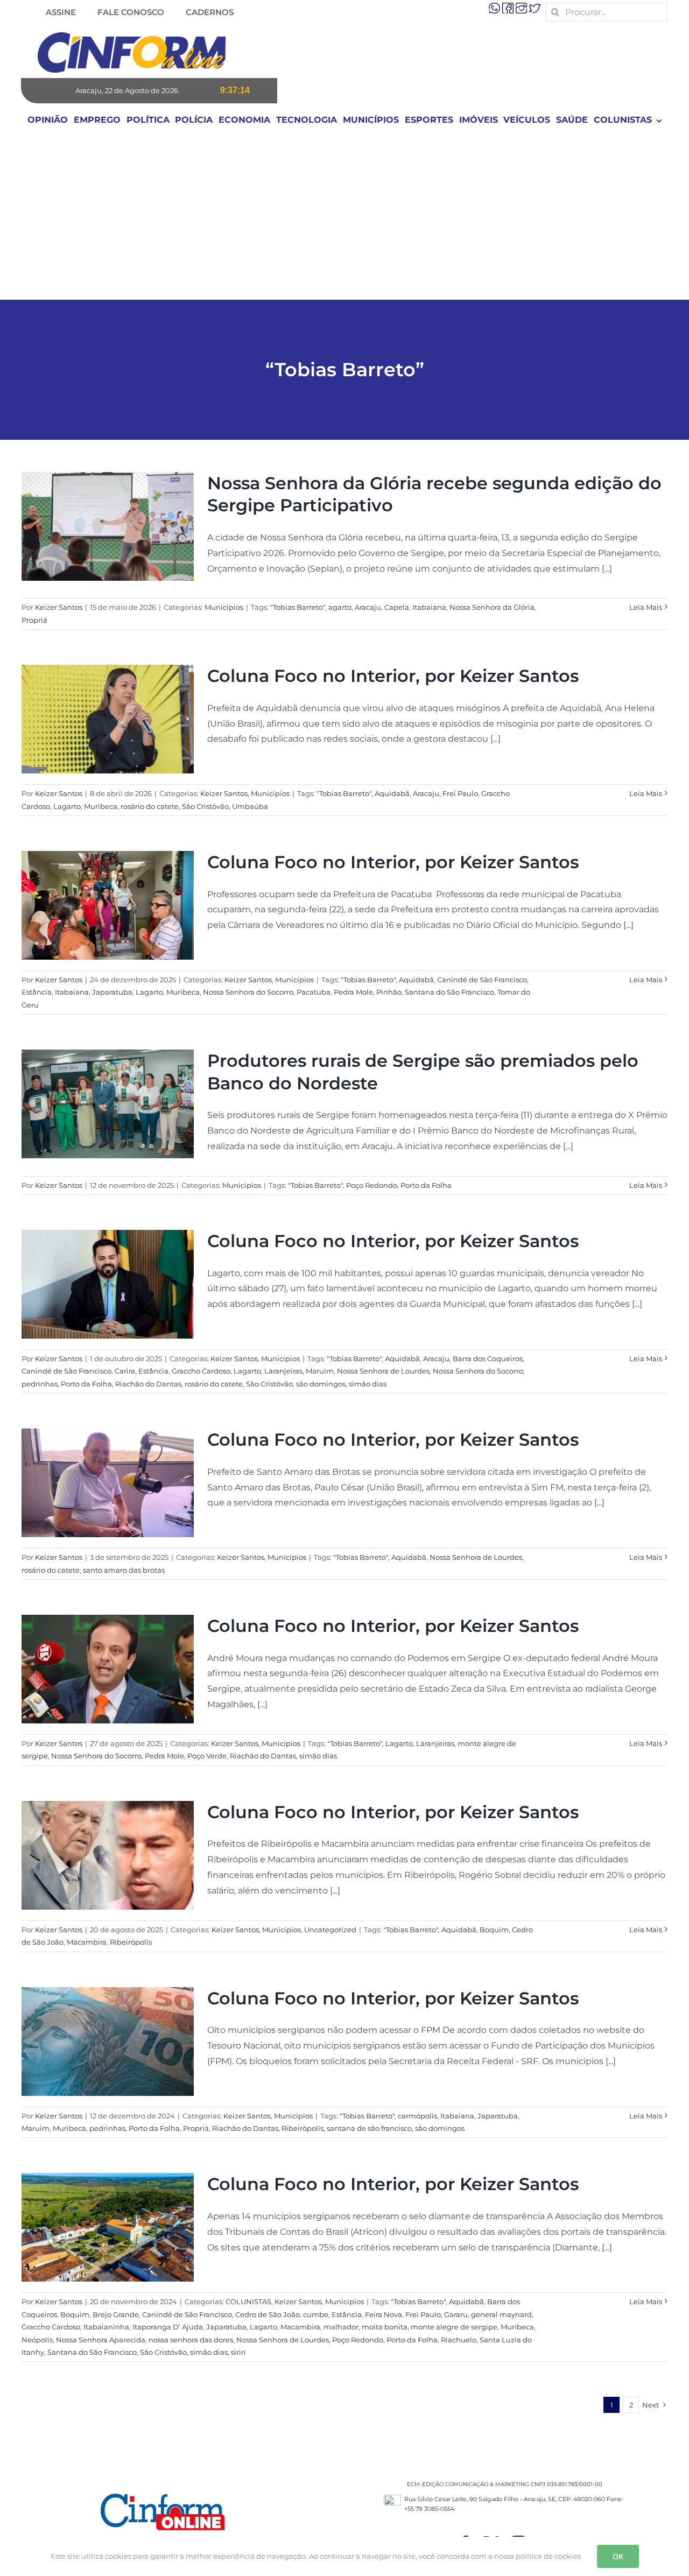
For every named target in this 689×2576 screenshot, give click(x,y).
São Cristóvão (205, 806)
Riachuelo (459, 2340)
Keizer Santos (59, 607)
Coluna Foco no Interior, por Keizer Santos (393, 676)
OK (618, 2556)
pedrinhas (40, 1384)
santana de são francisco (369, 2128)
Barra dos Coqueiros (488, 1359)
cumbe (316, 2314)
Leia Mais (646, 607)
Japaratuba (112, 992)
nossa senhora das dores (191, 2340)
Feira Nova (384, 2314)
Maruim (320, 1371)
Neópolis (37, 2340)
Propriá (34, 620)
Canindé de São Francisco (482, 980)
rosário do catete (150, 806)
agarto (340, 607)
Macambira (87, 1942)
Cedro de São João (268, 2314)
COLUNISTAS (248, 2301)
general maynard (501, 2314)
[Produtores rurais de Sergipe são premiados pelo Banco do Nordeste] (108, 1104)
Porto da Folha (426, 1185)
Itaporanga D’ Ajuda (168, 2327)
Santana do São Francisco (449, 992)
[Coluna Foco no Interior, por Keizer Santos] (108, 719)
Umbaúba (250, 806)
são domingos (321, 1384)
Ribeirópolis (131, 1942)
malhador (341, 2327)
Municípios (224, 607)
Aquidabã (392, 793)
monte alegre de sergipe (454, 2327)
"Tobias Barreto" (298, 607)
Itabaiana (429, 607)
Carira (125, 1371)
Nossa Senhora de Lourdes (383, 1371)
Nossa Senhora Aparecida (101, 2340)
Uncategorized (330, 1930)
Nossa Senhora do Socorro (248, 992)
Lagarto (67, 806)
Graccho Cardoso (201, 1371)
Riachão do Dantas (148, 1384)
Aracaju (368, 607)
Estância (37, 992)
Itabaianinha (106, 2327)
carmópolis (417, 2116)
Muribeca (101, 806)
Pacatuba (314, 992)
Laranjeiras (283, 1371)
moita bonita (385, 2327)
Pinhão (389, 992)
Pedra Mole (353, 992)
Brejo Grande (116, 2314)
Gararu (456, 2314)
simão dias (368, 1384)
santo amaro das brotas (124, 1570)
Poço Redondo (372, 1185)
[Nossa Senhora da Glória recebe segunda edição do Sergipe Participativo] (108, 526)
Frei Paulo (460, 793)
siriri (238, 2352)
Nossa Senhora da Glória (492, 607)
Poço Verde (207, 1756)
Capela (397, 607)
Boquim (494, 1930)
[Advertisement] (344, 219)
